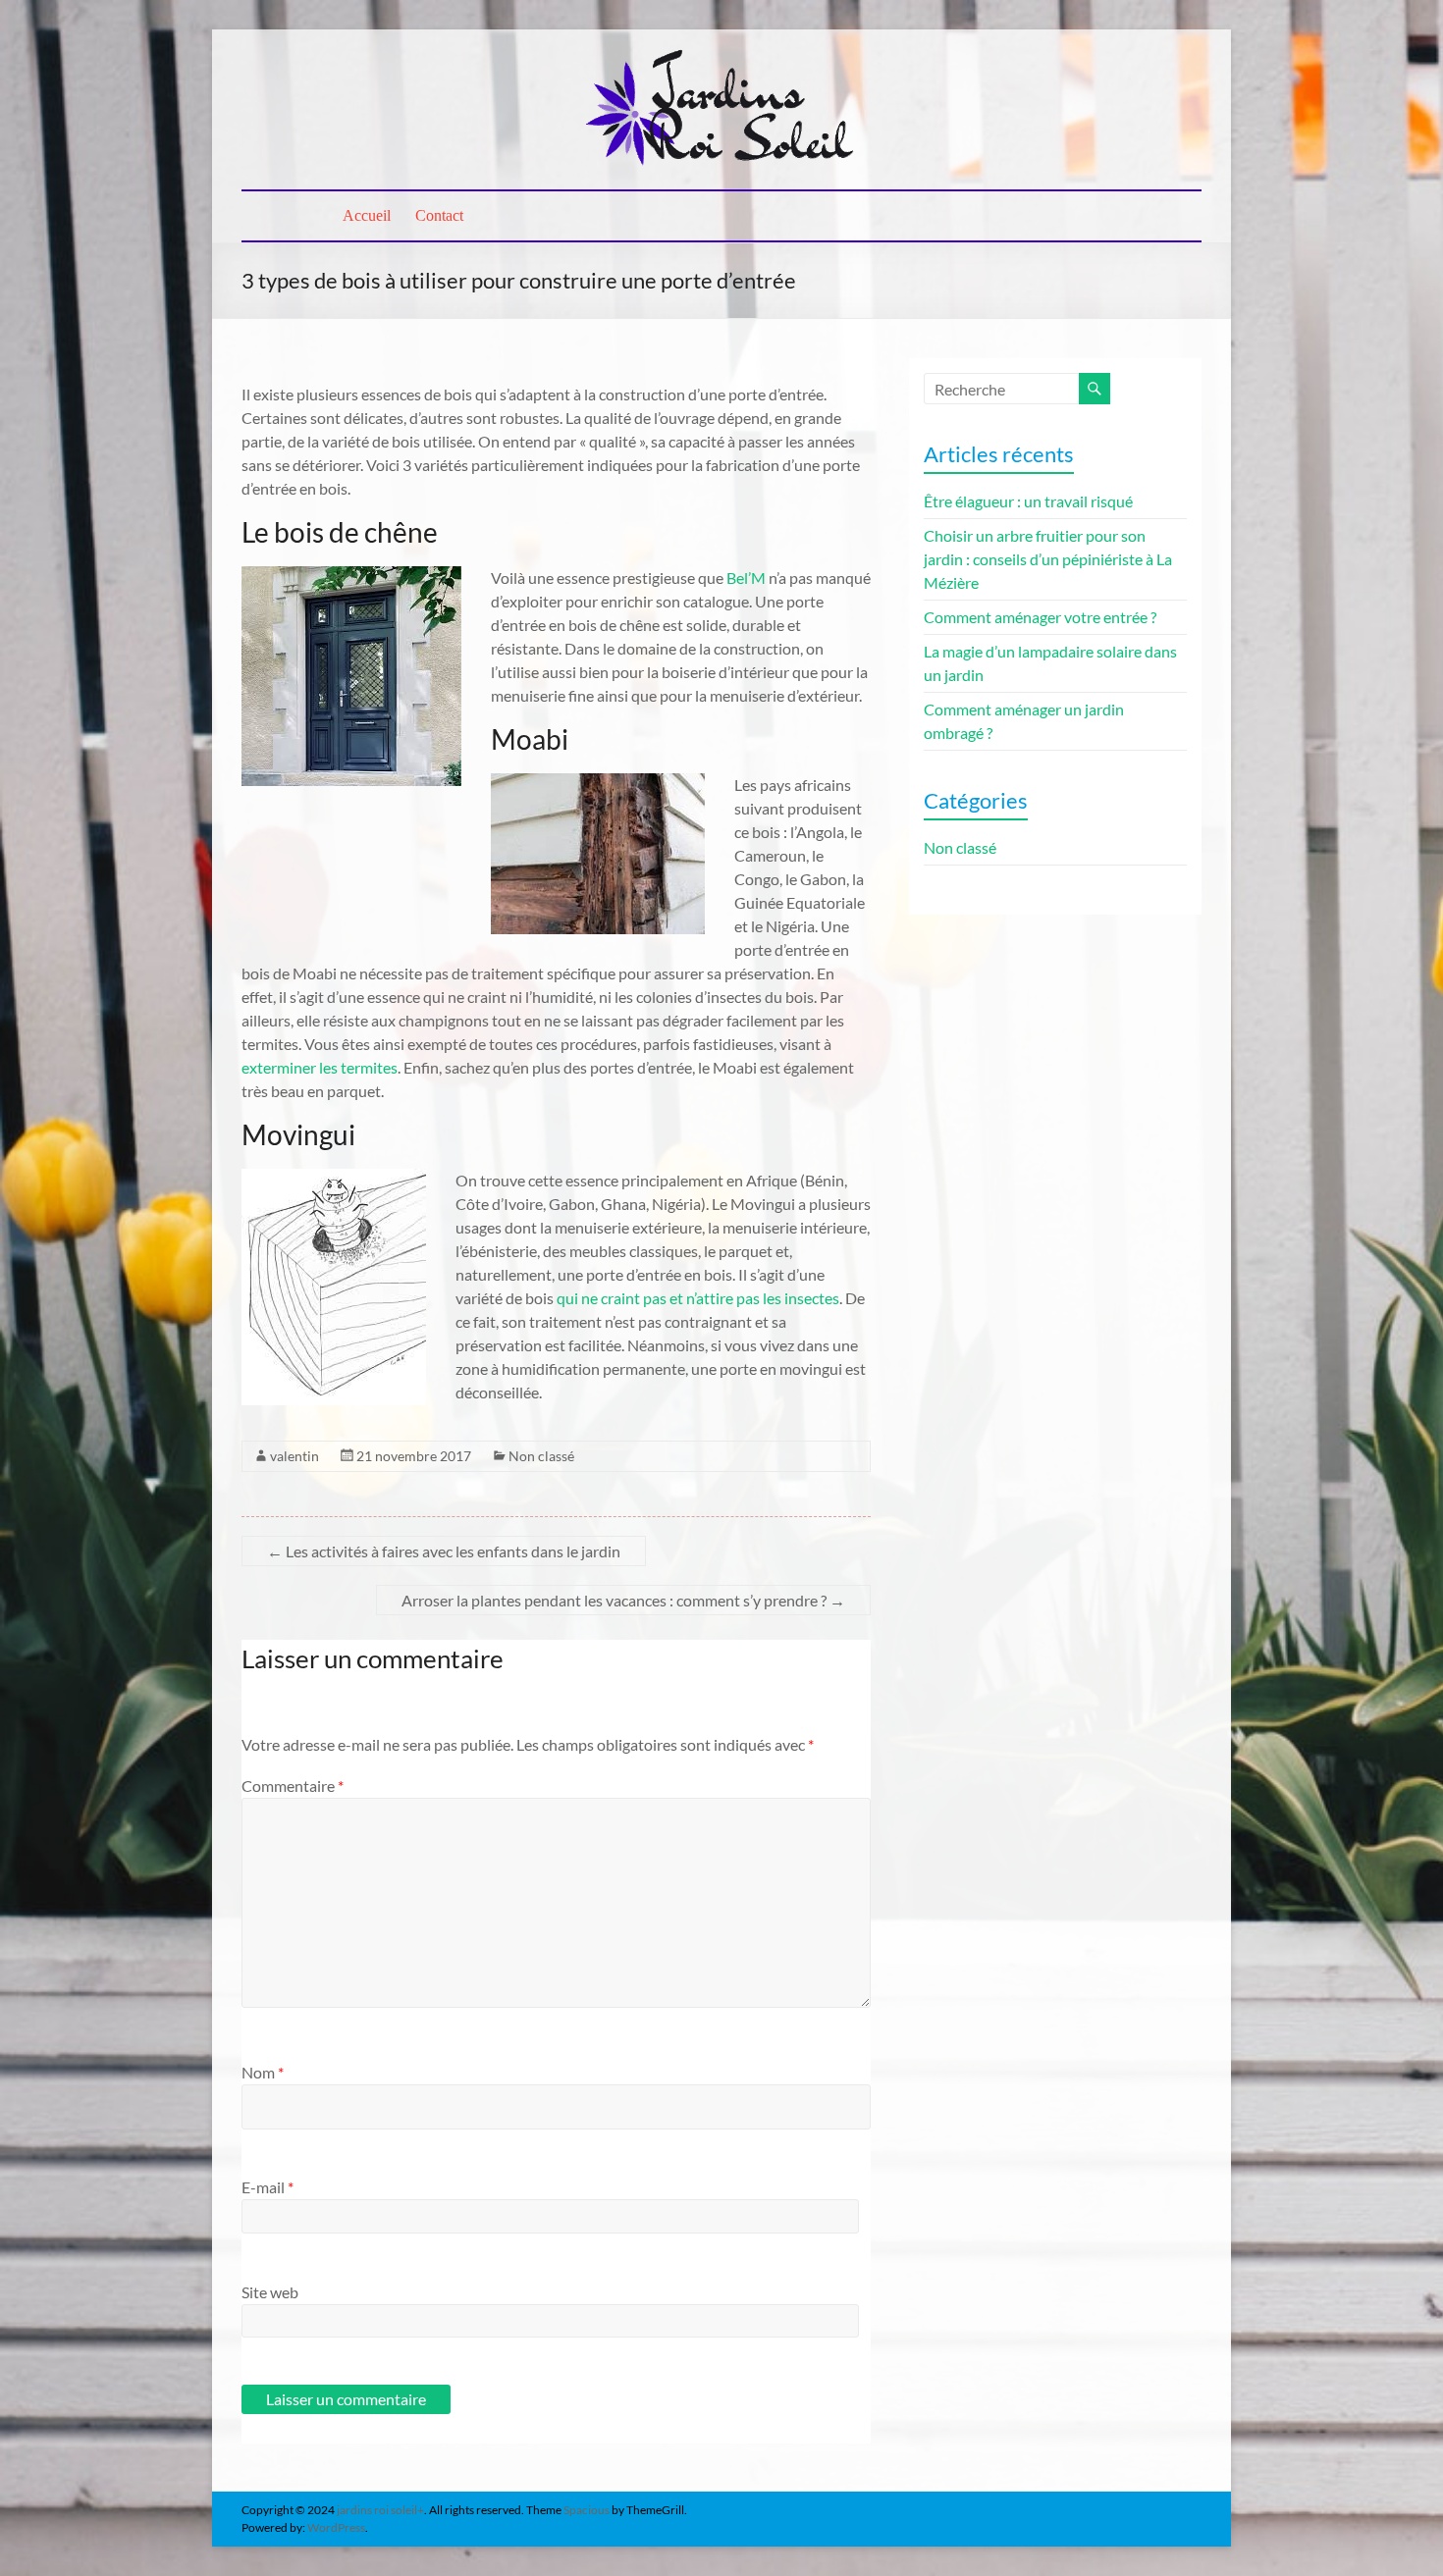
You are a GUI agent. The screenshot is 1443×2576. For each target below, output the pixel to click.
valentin (294, 1456)
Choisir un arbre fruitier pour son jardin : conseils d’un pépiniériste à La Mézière (1048, 559)
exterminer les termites (320, 1067)
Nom (263, 2072)
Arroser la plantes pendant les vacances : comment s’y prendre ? (623, 1600)
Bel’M (746, 578)
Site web (270, 2292)
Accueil (367, 215)
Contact (439, 215)
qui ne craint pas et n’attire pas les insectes (698, 1298)
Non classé (541, 1456)
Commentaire (293, 1786)
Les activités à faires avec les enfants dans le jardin (444, 1551)
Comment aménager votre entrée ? (1040, 617)
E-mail (267, 2187)
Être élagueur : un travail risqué (1028, 501)
